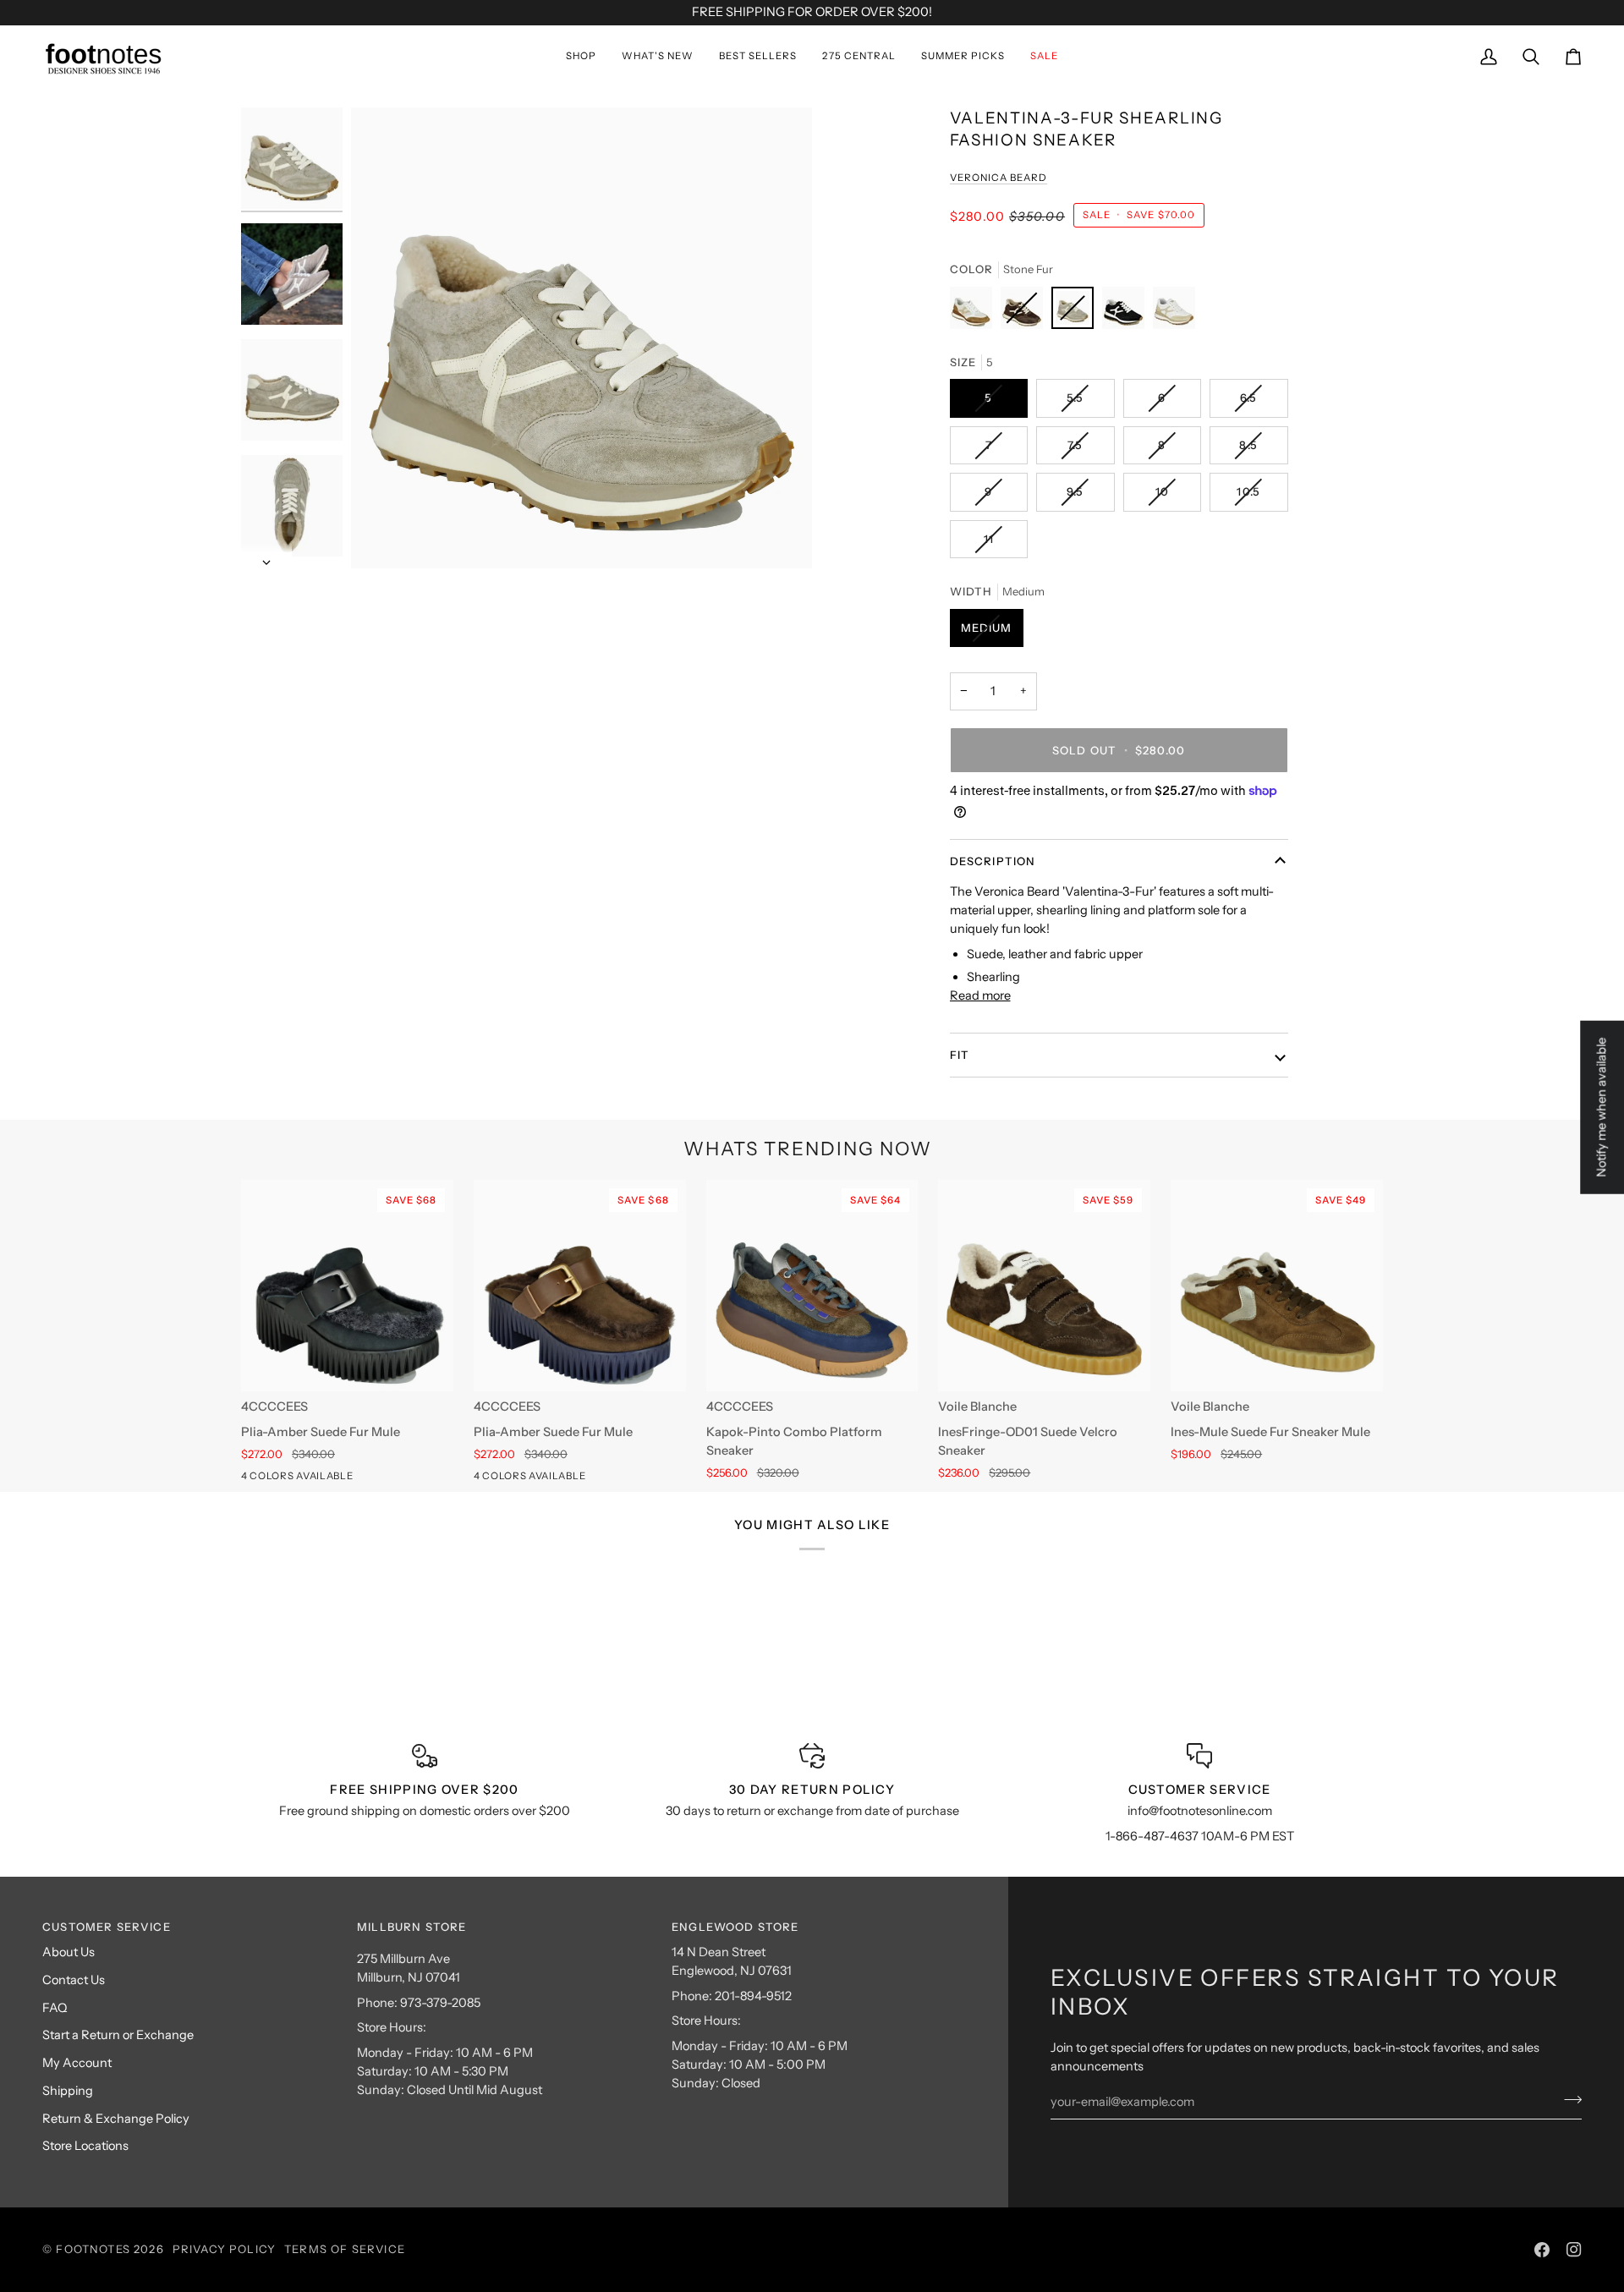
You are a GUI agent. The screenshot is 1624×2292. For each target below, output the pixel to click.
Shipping (68, 2091)
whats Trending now (808, 1149)
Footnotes (93, 2249)
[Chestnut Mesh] (975, 312)
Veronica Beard (999, 178)
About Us (69, 1952)
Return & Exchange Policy (116, 2119)
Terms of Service (345, 2249)
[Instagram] (1574, 2250)
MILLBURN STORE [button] (411, 1927)
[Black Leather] (252, 1479)
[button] (581, 57)
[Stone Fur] (1077, 312)
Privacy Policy (224, 2249)
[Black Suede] (1127, 312)
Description (993, 861)
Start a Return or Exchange (118, 2035)
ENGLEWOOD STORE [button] (735, 1927)
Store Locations (85, 2146)
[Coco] (1174, 312)
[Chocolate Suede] (313, 1479)
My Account (77, 2063)
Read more (980, 995)
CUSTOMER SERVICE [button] (107, 1927)
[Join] (1568, 2099)
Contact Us (74, 1980)
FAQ (55, 2008)
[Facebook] (1542, 2250)
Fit (960, 1055)
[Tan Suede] (283, 1479)
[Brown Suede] (1026, 312)
